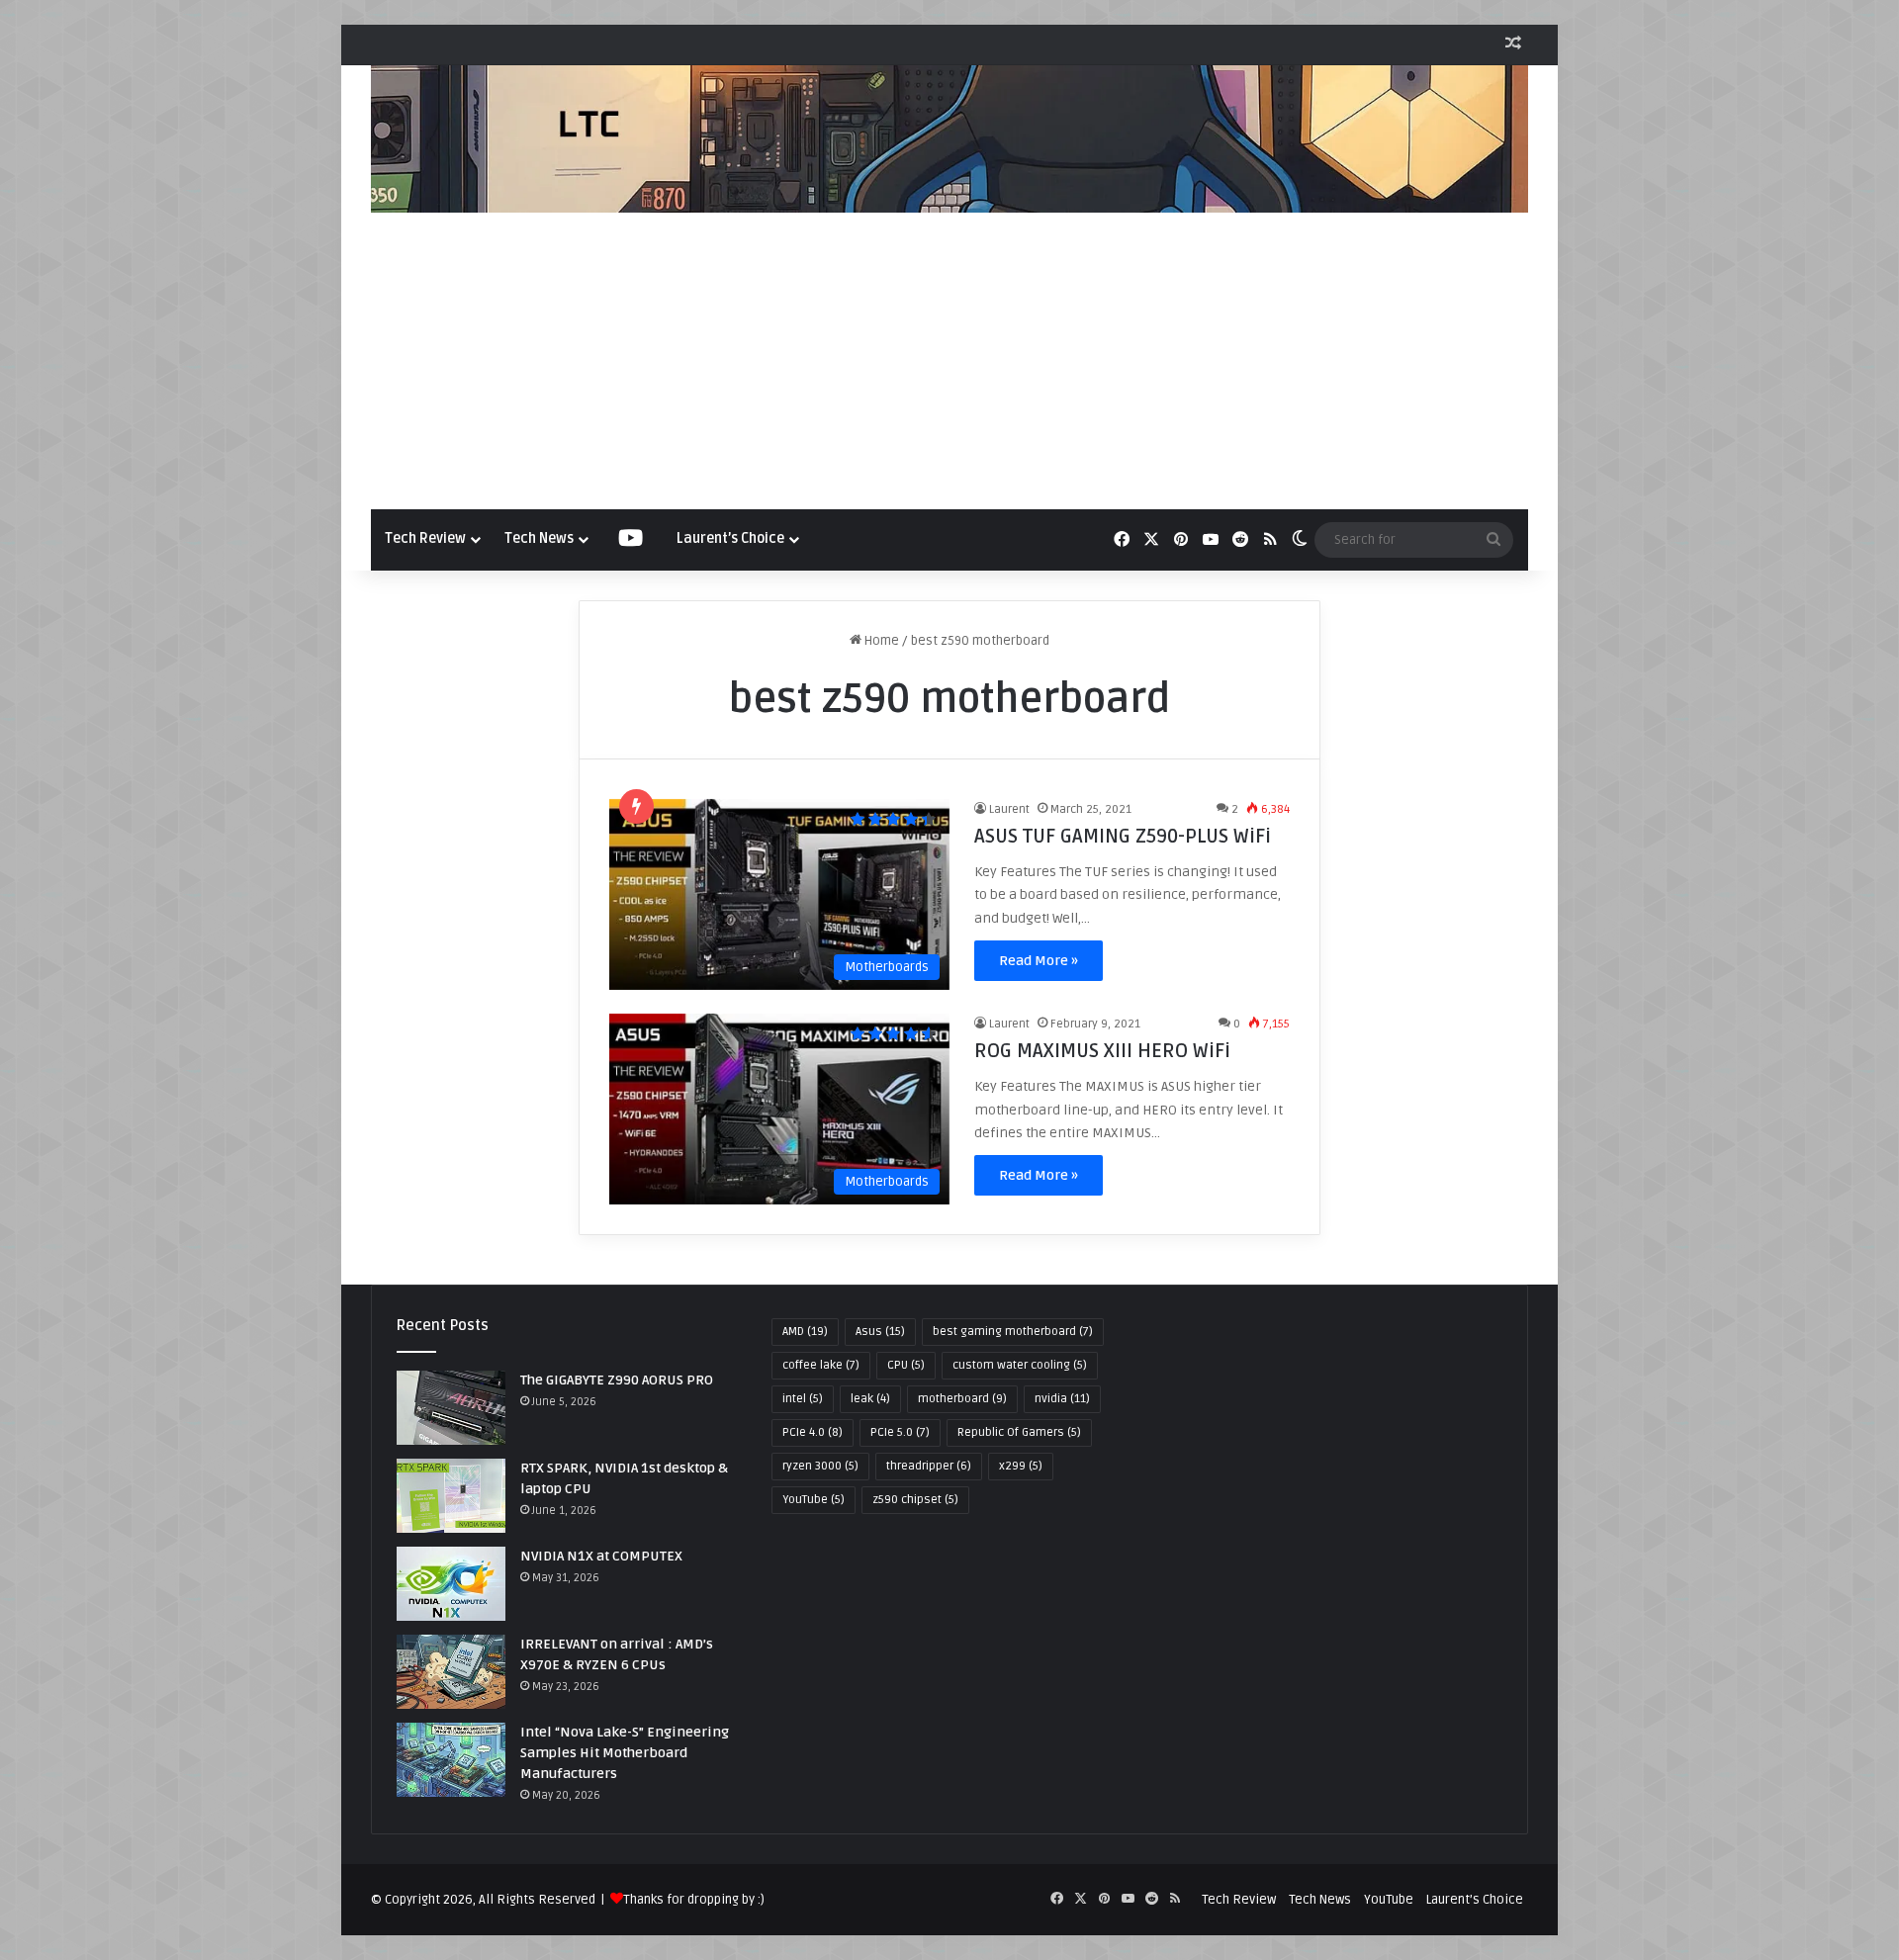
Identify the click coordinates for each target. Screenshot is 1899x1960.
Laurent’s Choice (730, 538)
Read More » (1039, 961)
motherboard (962, 1399)
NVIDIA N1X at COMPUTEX (601, 1556)
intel (803, 1399)
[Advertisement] (949, 361)
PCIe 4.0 (813, 1432)
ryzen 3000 (820, 1466)
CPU (906, 1365)
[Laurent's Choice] (949, 139)
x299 (1021, 1466)
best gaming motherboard (1013, 1332)
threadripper (929, 1466)
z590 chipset (915, 1500)
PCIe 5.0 (900, 1432)
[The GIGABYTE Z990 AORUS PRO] (451, 1408)
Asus (880, 1332)
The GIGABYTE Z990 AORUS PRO (617, 1380)
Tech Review (425, 538)
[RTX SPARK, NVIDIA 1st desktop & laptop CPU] (451, 1496)
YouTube (814, 1500)
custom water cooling (1020, 1365)
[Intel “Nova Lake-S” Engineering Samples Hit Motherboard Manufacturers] (451, 1760)
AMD (805, 1332)
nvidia (1062, 1399)
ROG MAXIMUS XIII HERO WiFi (1102, 1051)
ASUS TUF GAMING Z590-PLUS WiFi (1123, 837)
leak (870, 1399)
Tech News (539, 538)
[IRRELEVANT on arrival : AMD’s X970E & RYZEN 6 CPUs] (451, 1672)
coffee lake (821, 1365)
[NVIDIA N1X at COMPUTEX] (451, 1584)
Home (880, 641)
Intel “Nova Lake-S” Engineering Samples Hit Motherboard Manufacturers (625, 1753)
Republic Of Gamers (1019, 1432)
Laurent (1009, 809)
